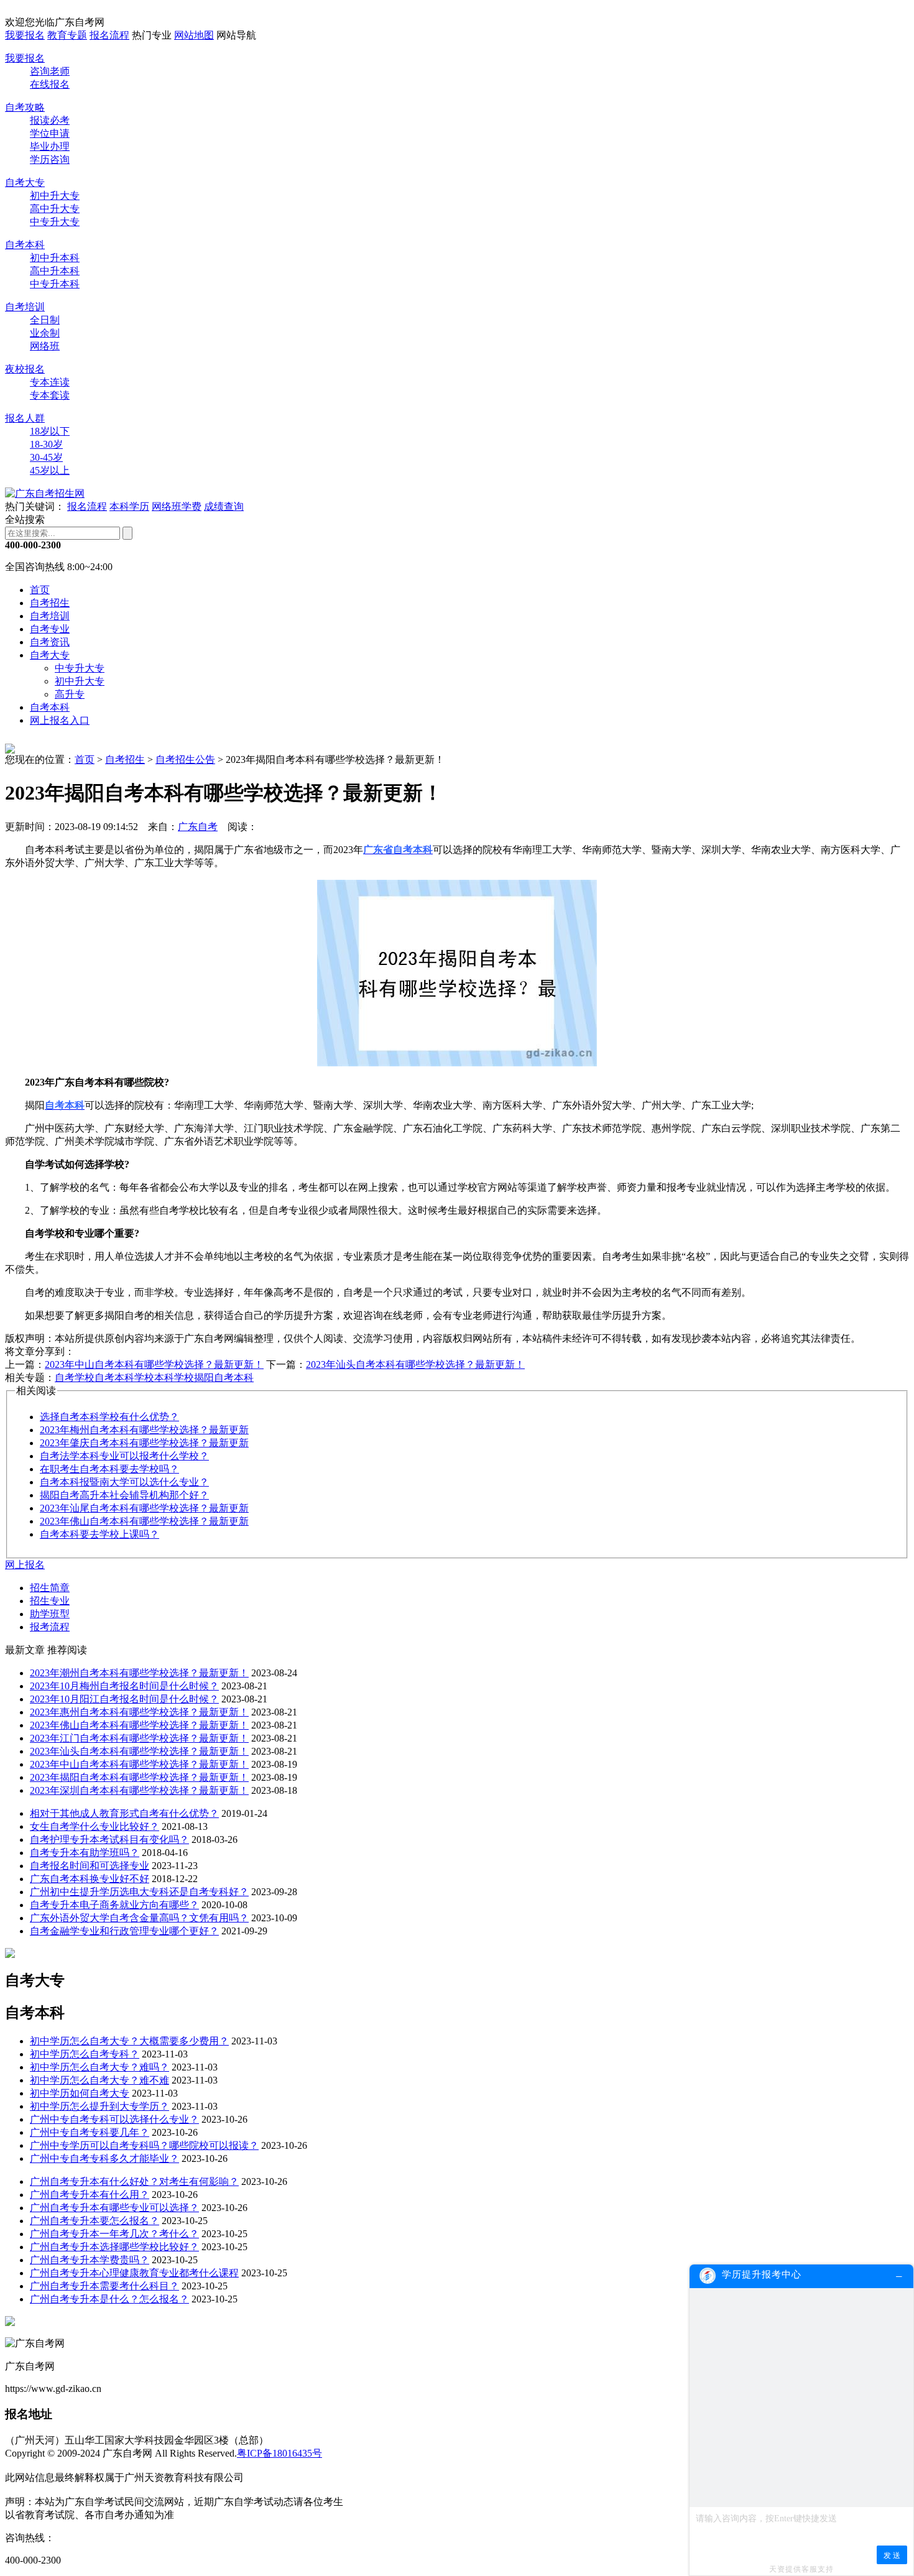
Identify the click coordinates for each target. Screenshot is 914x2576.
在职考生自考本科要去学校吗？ (109, 1469)
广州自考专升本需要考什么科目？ (104, 2286)
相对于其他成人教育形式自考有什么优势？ (124, 1813)
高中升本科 (55, 271)
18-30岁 (46, 444)
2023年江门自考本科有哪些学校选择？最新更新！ (139, 1738)
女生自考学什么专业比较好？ (95, 1826)
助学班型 (50, 1614)
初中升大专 (55, 196)
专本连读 (50, 382)
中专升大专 (55, 222)
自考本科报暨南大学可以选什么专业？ (124, 1482)
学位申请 (50, 133)
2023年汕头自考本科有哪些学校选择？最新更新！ (415, 1364)
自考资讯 (50, 642)
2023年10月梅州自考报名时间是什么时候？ (124, 1686)
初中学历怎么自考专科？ (85, 2054)
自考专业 (50, 629)
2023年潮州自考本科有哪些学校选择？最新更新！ (139, 1673)
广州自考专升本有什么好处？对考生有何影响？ (134, 2181)
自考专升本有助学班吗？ (85, 1853)
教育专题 (67, 35)
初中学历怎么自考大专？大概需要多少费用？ (129, 2041)
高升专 (70, 694)
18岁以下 (50, 431)
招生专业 (50, 1601)
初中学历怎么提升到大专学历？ (99, 2106)
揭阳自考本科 (224, 1378)
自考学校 (75, 1378)
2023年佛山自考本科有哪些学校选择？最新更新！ (139, 1725)
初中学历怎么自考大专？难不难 (99, 2080)
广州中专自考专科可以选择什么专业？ (114, 2119)
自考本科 (25, 245)
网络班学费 (177, 506)
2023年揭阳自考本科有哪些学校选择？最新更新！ (139, 1777)
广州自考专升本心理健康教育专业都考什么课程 (134, 2273)
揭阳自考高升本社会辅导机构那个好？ (124, 1495)
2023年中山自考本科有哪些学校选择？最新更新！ (154, 1364)
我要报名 (25, 35)
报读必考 (50, 120)
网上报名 (25, 1565)
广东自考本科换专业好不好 (90, 1879)
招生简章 (50, 1588)
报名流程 (109, 35)
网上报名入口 (60, 720)
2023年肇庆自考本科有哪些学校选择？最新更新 (144, 1443)
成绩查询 (224, 506)
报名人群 (25, 418)
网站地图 (194, 35)
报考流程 (50, 1627)
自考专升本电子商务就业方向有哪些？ (114, 1905)
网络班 (45, 346)
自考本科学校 (124, 1378)
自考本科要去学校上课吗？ (99, 1534)
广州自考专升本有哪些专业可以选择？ (114, 2208)
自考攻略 (25, 107)
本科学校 (174, 1378)
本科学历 (129, 506)
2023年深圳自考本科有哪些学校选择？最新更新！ (139, 1790)
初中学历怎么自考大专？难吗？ (99, 2067)
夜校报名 (25, 369)
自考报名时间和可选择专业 (90, 1866)
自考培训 (25, 307)
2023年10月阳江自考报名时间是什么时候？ (124, 1699)
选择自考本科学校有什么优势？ (109, 1417)
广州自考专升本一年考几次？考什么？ (114, 2234)
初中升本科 (55, 258)
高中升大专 (55, 209)
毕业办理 (50, 146)
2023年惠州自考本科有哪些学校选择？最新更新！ (139, 1712)
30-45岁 (46, 457)
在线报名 (50, 84)
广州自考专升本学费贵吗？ (90, 2260)
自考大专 (25, 182)
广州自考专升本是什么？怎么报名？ (109, 2299)
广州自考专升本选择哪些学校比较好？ (114, 2247)
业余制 (45, 333)
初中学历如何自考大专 (80, 2093)
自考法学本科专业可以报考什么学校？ (124, 1456)
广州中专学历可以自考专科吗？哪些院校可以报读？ (144, 2145)
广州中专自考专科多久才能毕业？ (104, 2158)
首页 (40, 590)
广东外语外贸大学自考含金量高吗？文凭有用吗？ (139, 1918)
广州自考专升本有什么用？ (90, 2195)
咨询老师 (50, 71)
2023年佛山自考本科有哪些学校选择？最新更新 (144, 1521)
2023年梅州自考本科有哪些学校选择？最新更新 (144, 1430)
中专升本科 (55, 284)
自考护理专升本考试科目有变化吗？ (109, 1840)
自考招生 (50, 603)
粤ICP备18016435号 (279, 2453)
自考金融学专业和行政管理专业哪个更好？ (124, 1931)
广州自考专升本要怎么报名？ (95, 2221)
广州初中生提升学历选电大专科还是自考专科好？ (139, 1892)
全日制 (45, 320)
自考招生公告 (185, 759)
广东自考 (198, 827)
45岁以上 (50, 470)
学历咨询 (50, 159)
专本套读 (50, 395)
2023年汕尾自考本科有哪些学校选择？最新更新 (144, 1508)
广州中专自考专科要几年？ (90, 2132)
